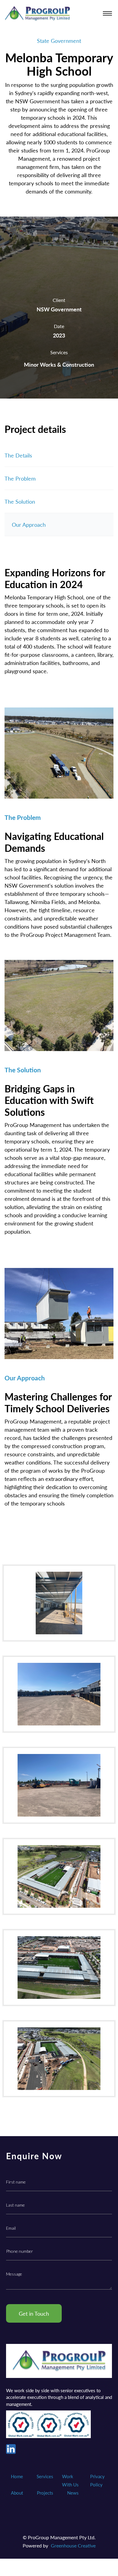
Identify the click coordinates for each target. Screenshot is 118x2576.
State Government (59, 41)
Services (45, 2476)
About (17, 2493)
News (73, 2493)
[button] (107, 14)
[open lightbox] (59, 1603)
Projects (45, 2493)
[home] (37, 14)
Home (17, 2476)
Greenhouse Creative (73, 2545)
